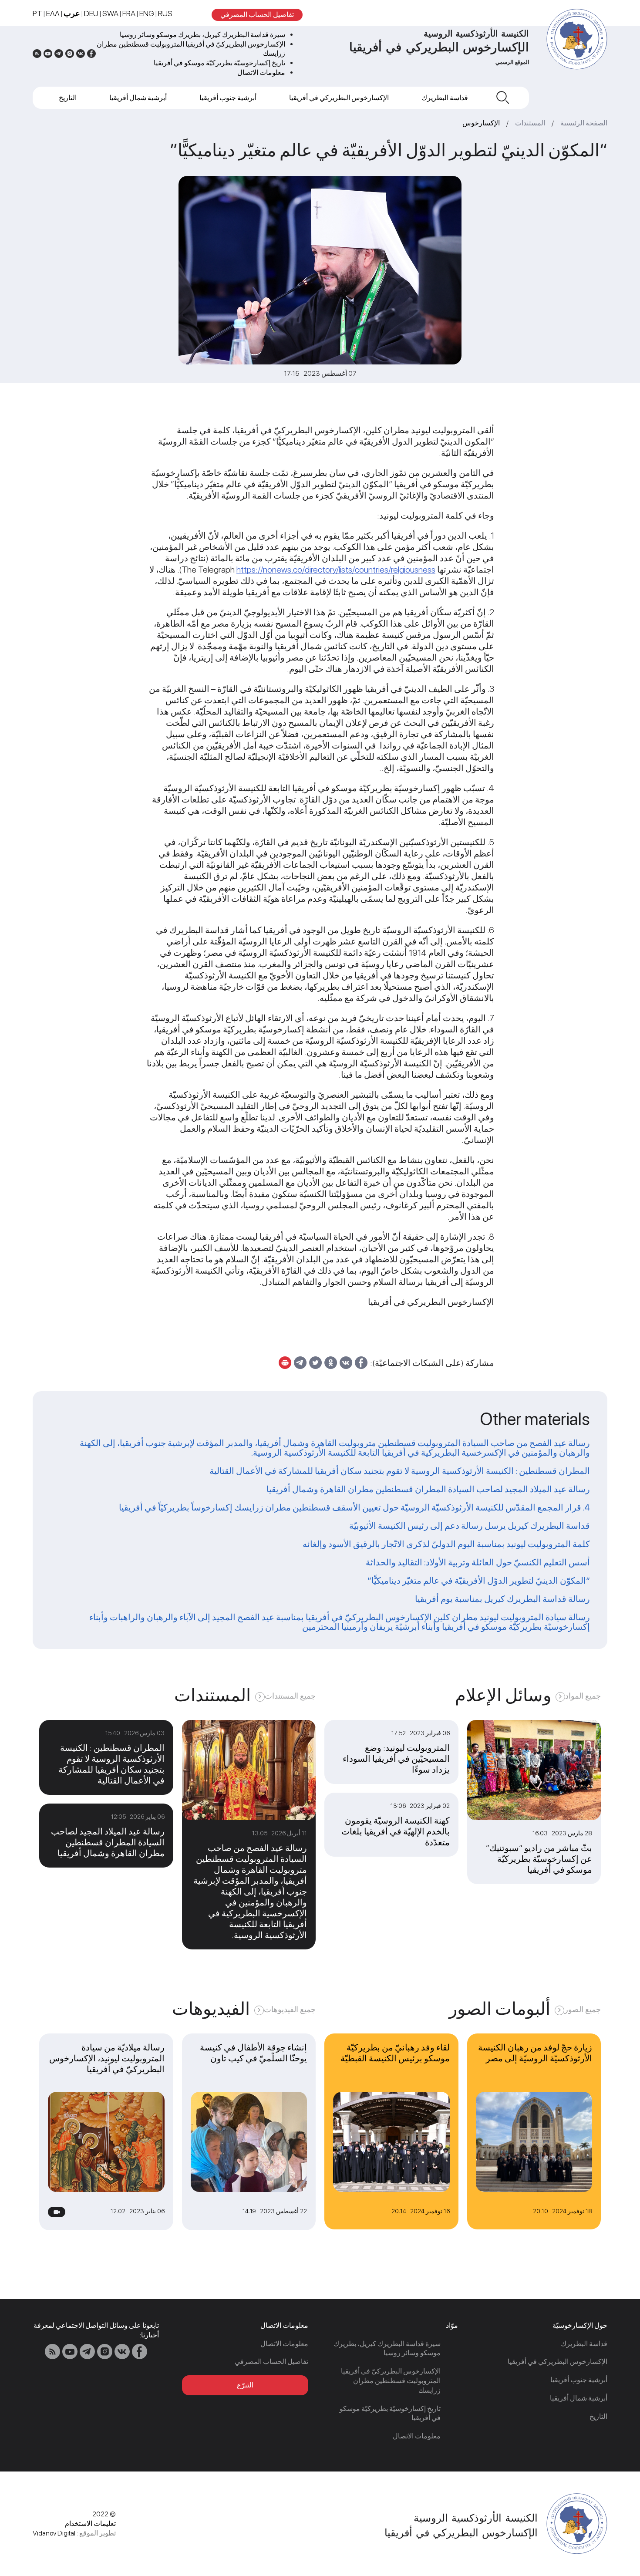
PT (37, 13)
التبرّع (245, 2385)
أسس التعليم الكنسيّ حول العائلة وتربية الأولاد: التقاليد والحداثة (478, 1562)
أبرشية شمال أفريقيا (138, 98)
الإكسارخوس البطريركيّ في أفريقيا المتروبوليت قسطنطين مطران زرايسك (391, 2381)
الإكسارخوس (481, 123)
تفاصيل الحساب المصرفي (257, 15)
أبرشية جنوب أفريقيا (228, 98)
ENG (147, 13)
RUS (165, 13)
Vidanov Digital (54, 2533)
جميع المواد (583, 1696)
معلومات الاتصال (261, 72)
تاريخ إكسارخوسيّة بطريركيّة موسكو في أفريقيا (219, 63)
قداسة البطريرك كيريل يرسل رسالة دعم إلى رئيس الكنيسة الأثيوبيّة (470, 1526)
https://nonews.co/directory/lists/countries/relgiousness (336, 570)
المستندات (530, 123)
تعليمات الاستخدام (90, 2524)
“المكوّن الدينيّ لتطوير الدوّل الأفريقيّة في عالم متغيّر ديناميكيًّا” (479, 1581)
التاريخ (68, 98)
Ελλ (53, 13)
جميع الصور (583, 2009)
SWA (110, 13)
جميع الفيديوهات (290, 2009)
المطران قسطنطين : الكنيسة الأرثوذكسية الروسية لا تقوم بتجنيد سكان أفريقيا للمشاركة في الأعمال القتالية (400, 1471)
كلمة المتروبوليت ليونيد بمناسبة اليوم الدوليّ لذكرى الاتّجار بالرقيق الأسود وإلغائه (446, 1544)
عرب (72, 13)
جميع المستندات (290, 1696)
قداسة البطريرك (445, 98)
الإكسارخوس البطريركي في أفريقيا (339, 98)
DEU (91, 13)
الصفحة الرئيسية (584, 123)
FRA (129, 13)
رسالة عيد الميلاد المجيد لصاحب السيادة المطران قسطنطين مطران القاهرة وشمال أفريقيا (428, 1489)
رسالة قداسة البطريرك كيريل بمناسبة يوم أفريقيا (502, 1599)
